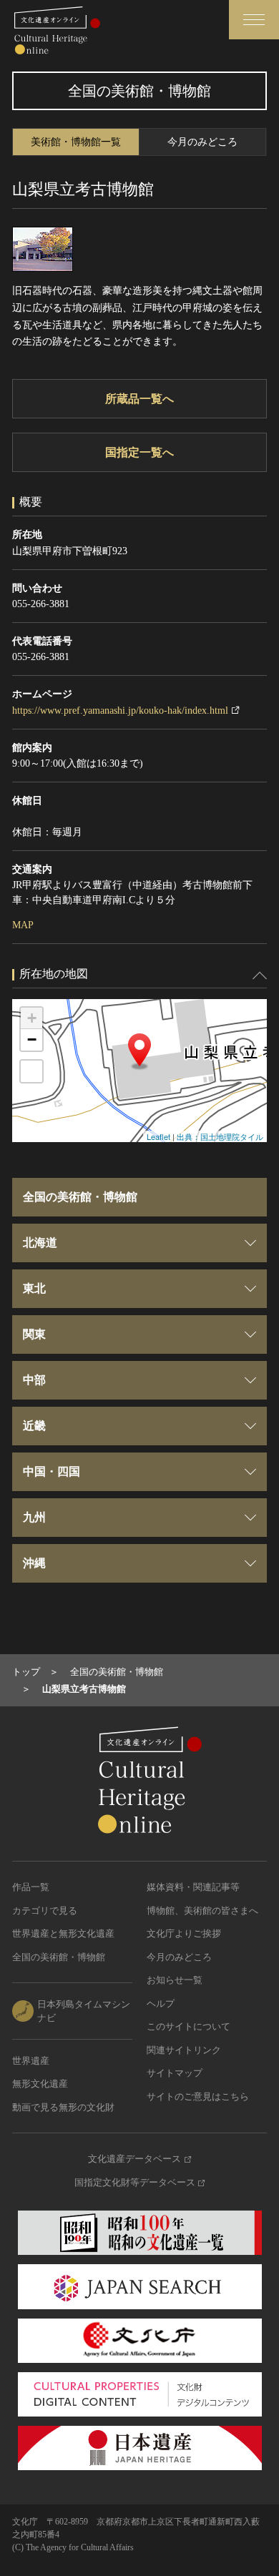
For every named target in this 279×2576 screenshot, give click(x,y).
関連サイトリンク (184, 2050)
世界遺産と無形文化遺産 (63, 1933)
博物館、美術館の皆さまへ (202, 1911)
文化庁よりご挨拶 (184, 1933)
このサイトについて (189, 2026)
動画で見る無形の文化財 (63, 2107)
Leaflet (158, 1136)
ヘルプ (161, 2004)
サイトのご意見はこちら (198, 2096)
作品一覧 (31, 1887)
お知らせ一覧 (175, 1980)
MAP (23, 925)
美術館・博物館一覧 (76, 142)
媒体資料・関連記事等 (193, 1887)
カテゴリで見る (45, 1911)
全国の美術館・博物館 (59, 1957)
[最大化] (31, 1071)
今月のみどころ (202, 142)
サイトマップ (175, 2073)
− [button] (32, 1039)
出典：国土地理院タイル (220, 1136)
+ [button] (32, 1018)
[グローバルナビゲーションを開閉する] (254, 20)
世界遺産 (31, 2061)
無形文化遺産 (40, 2084)
